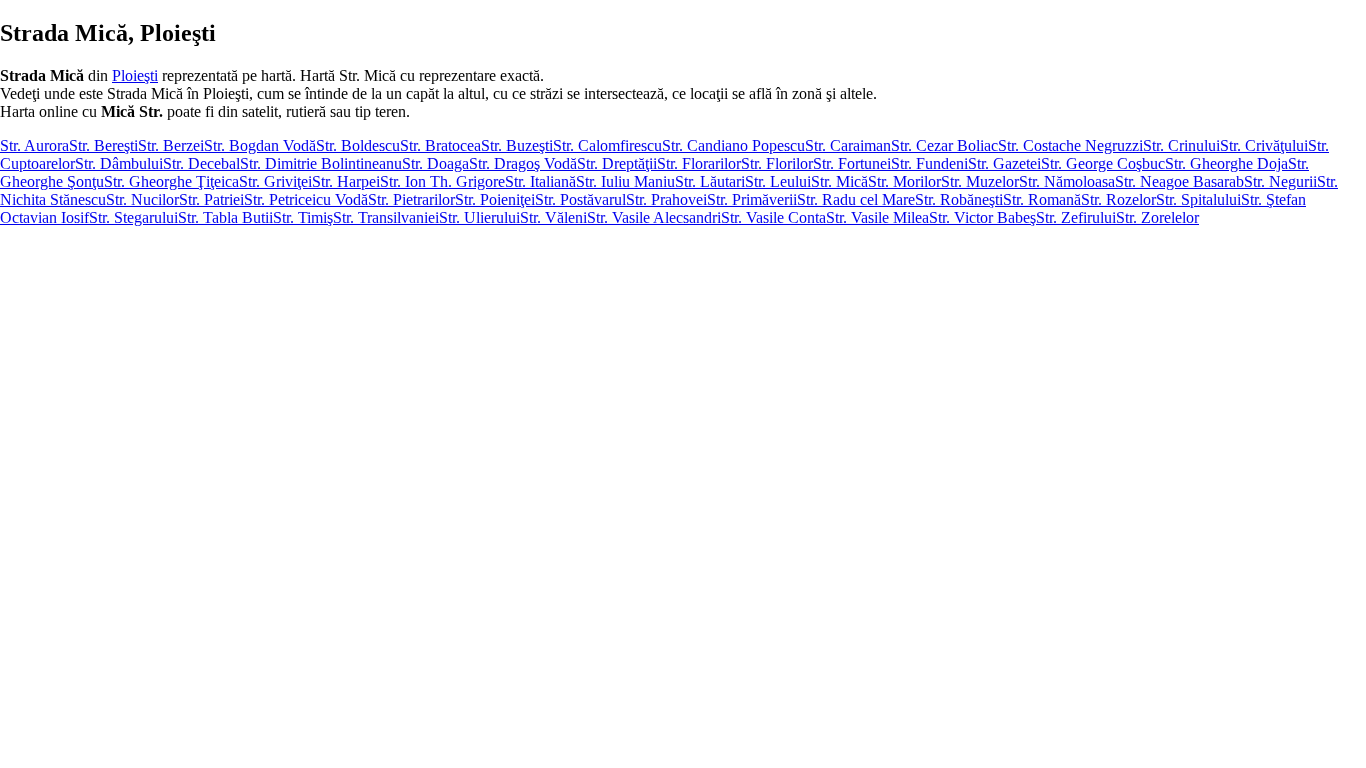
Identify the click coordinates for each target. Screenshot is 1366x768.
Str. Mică (839, 181)
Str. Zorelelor (1157, 217)
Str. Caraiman (848, 145)
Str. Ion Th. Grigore (442, 181)
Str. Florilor (777, 163)
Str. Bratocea (440, 145)
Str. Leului (778, 181)
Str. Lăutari (710, 181)
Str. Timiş (303, 217)
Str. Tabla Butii (225, 217)
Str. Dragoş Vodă (523, 163)
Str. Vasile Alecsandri (654, 217)
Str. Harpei (346, 181)
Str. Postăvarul (580, 199)
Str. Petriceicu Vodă (306, 199)
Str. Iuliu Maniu (625, 181)
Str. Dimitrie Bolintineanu (321, 163)
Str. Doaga (435, 163)
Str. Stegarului (133, 217)
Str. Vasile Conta (773, 217)
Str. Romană (1042, 199)
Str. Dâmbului (119, 163)
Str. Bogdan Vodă (260, 145)
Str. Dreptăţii (617, 163)
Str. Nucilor (142, 199)
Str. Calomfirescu (607, 145)
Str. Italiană (540, 181)
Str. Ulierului (479, 217)
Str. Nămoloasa (1067, 181)
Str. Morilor (904, 181)
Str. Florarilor (699, 163)
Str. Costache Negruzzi (1070, 145)
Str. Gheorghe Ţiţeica (171, 181)
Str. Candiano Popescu (733, 145)
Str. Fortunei (852, 163)
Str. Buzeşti (517, 145)
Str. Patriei (211, 199)
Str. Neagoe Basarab (1179, 181)
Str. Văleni (553, 217)
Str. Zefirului (1076, 217)
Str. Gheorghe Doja (1226, 163)
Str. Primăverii (752, 199)
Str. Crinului (1181, 145)
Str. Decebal (201, 163)
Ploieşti (135, 75)
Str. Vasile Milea (877, 217)
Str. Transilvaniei (386, 217)
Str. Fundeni (929, 163)
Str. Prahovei (666, 199)
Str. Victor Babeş (982, 217)
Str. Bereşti (103, 145)
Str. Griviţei (275, 181)
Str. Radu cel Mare (856, 199)
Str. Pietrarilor (411, 199)
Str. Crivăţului (1264, 145)
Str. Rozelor (1118, 199)
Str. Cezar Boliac (944, 145)
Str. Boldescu (358, 145)
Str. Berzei (171, 145)
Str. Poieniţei (495, 199)
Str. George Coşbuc (1103, 163)
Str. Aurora (34, 145)
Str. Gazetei (1004, 163)
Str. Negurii (1280, 181)
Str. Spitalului (1198, 199)
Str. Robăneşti (959, 199)
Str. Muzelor (980, 181)
